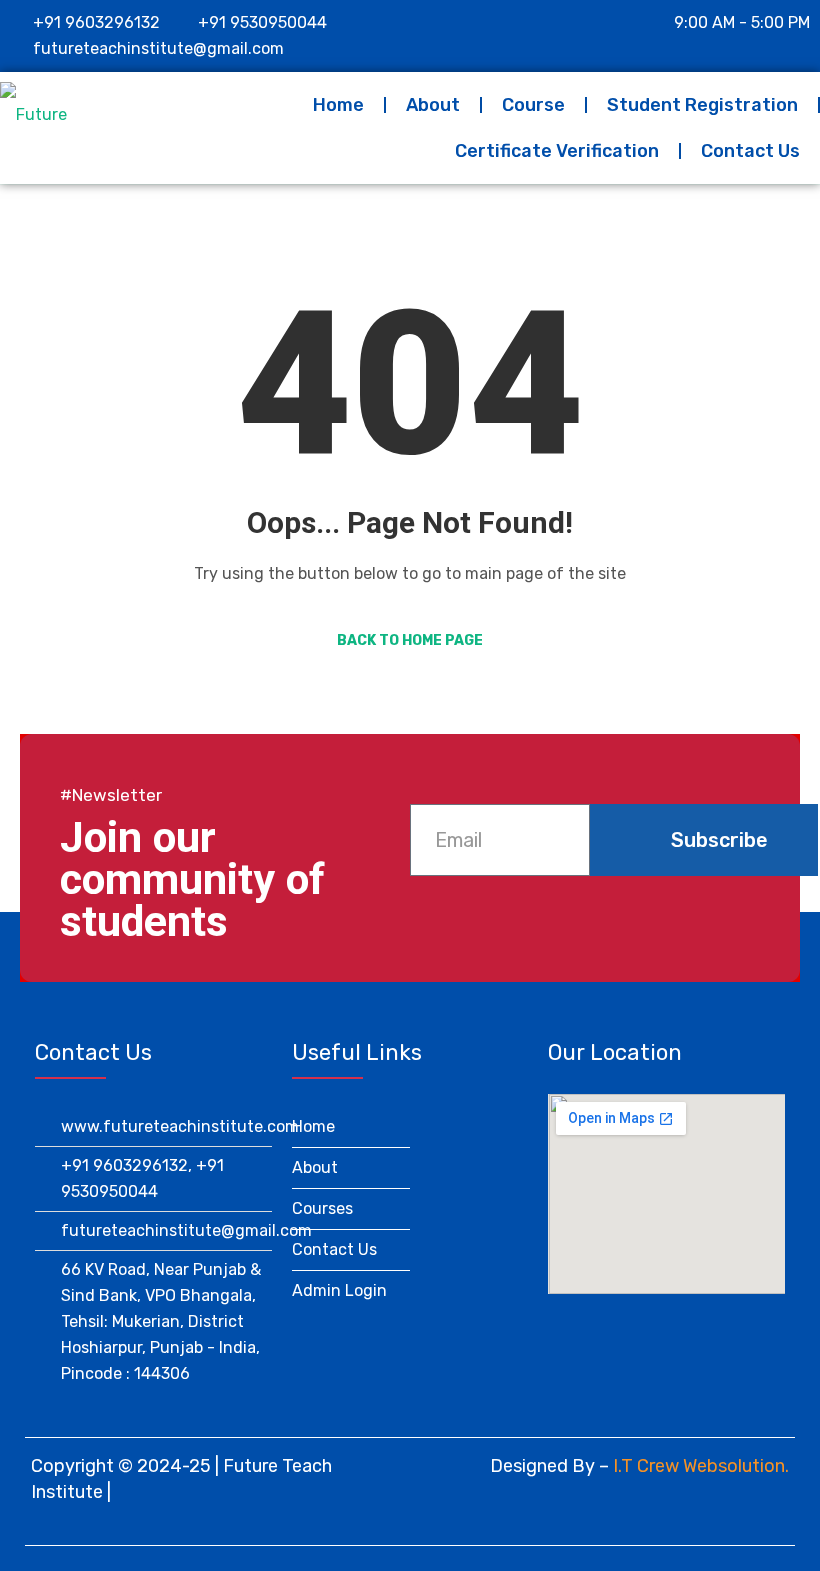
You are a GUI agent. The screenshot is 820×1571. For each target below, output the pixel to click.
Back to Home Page (410, 640)
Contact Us (750, 151)
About (433, 105)
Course (533, 105)
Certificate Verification (557, 151)
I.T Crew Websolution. (701, 1466)
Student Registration (702, 105)
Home (338, 105)
